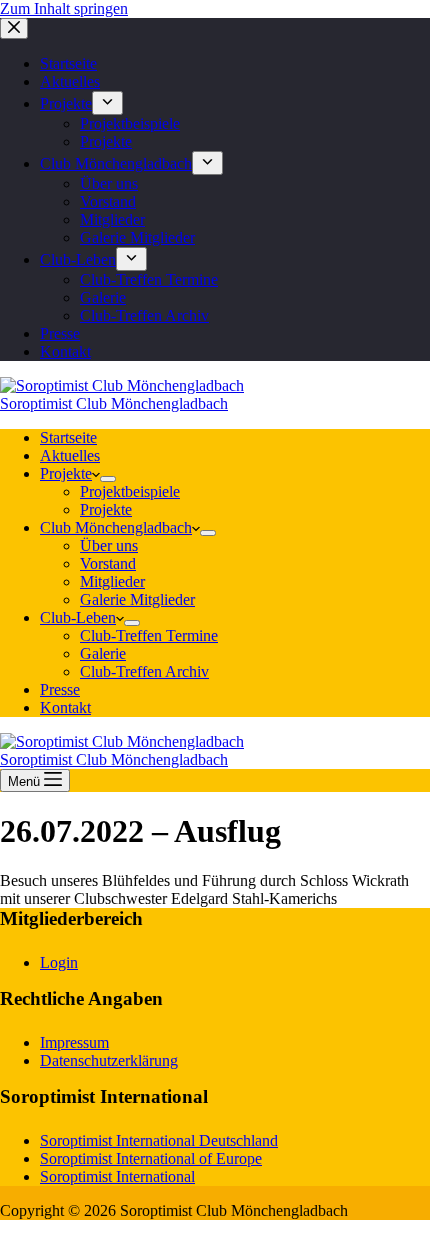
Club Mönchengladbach (116, 527)
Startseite (68, 437)
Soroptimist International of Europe (151, 1158)
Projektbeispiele (130, 491)
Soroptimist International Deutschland (159, 1140)
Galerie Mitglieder (137, 599)
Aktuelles (70, 455)
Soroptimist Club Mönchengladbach (114, 403)
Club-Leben (78, 617)
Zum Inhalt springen (64, 8)
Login (59, 962)
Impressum (74, 1042)
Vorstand (108, 563)
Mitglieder (112, 581)
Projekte (66, 473)
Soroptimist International (117, 1176)
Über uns (109, 545)
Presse (60, 689)
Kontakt (65, 707)
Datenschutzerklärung (109, 1060)
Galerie (103, 653)
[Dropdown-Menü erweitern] (108, 479)
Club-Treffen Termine (149, 635)
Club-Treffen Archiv (144, 671)
